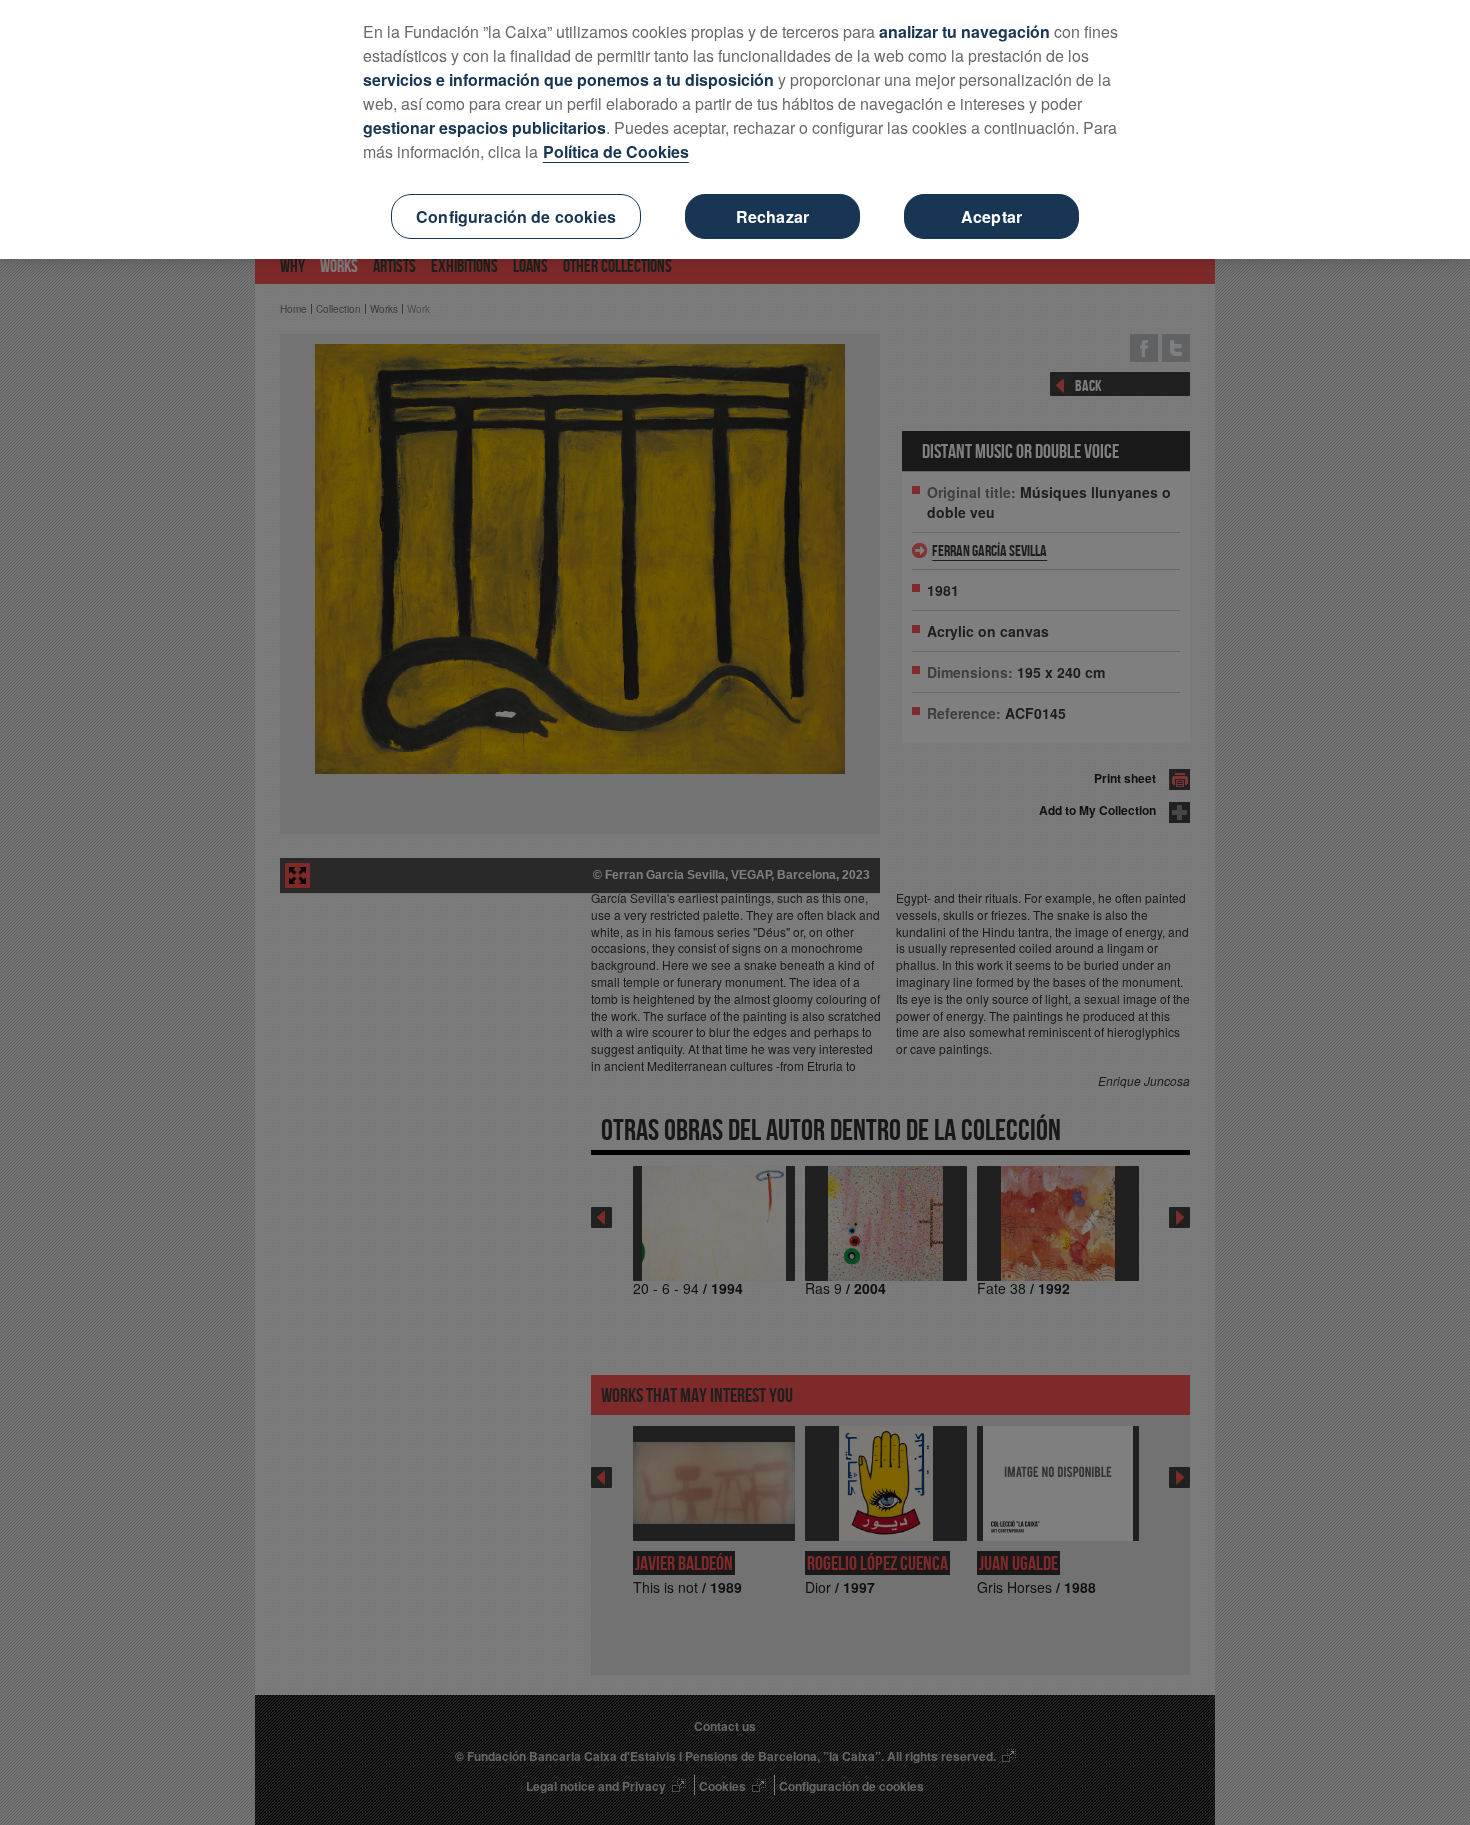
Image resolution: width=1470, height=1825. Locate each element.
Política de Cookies (616, 151)
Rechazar (772, 216)
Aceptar (991, 216)
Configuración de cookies (516, 216)
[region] (735, 129)
